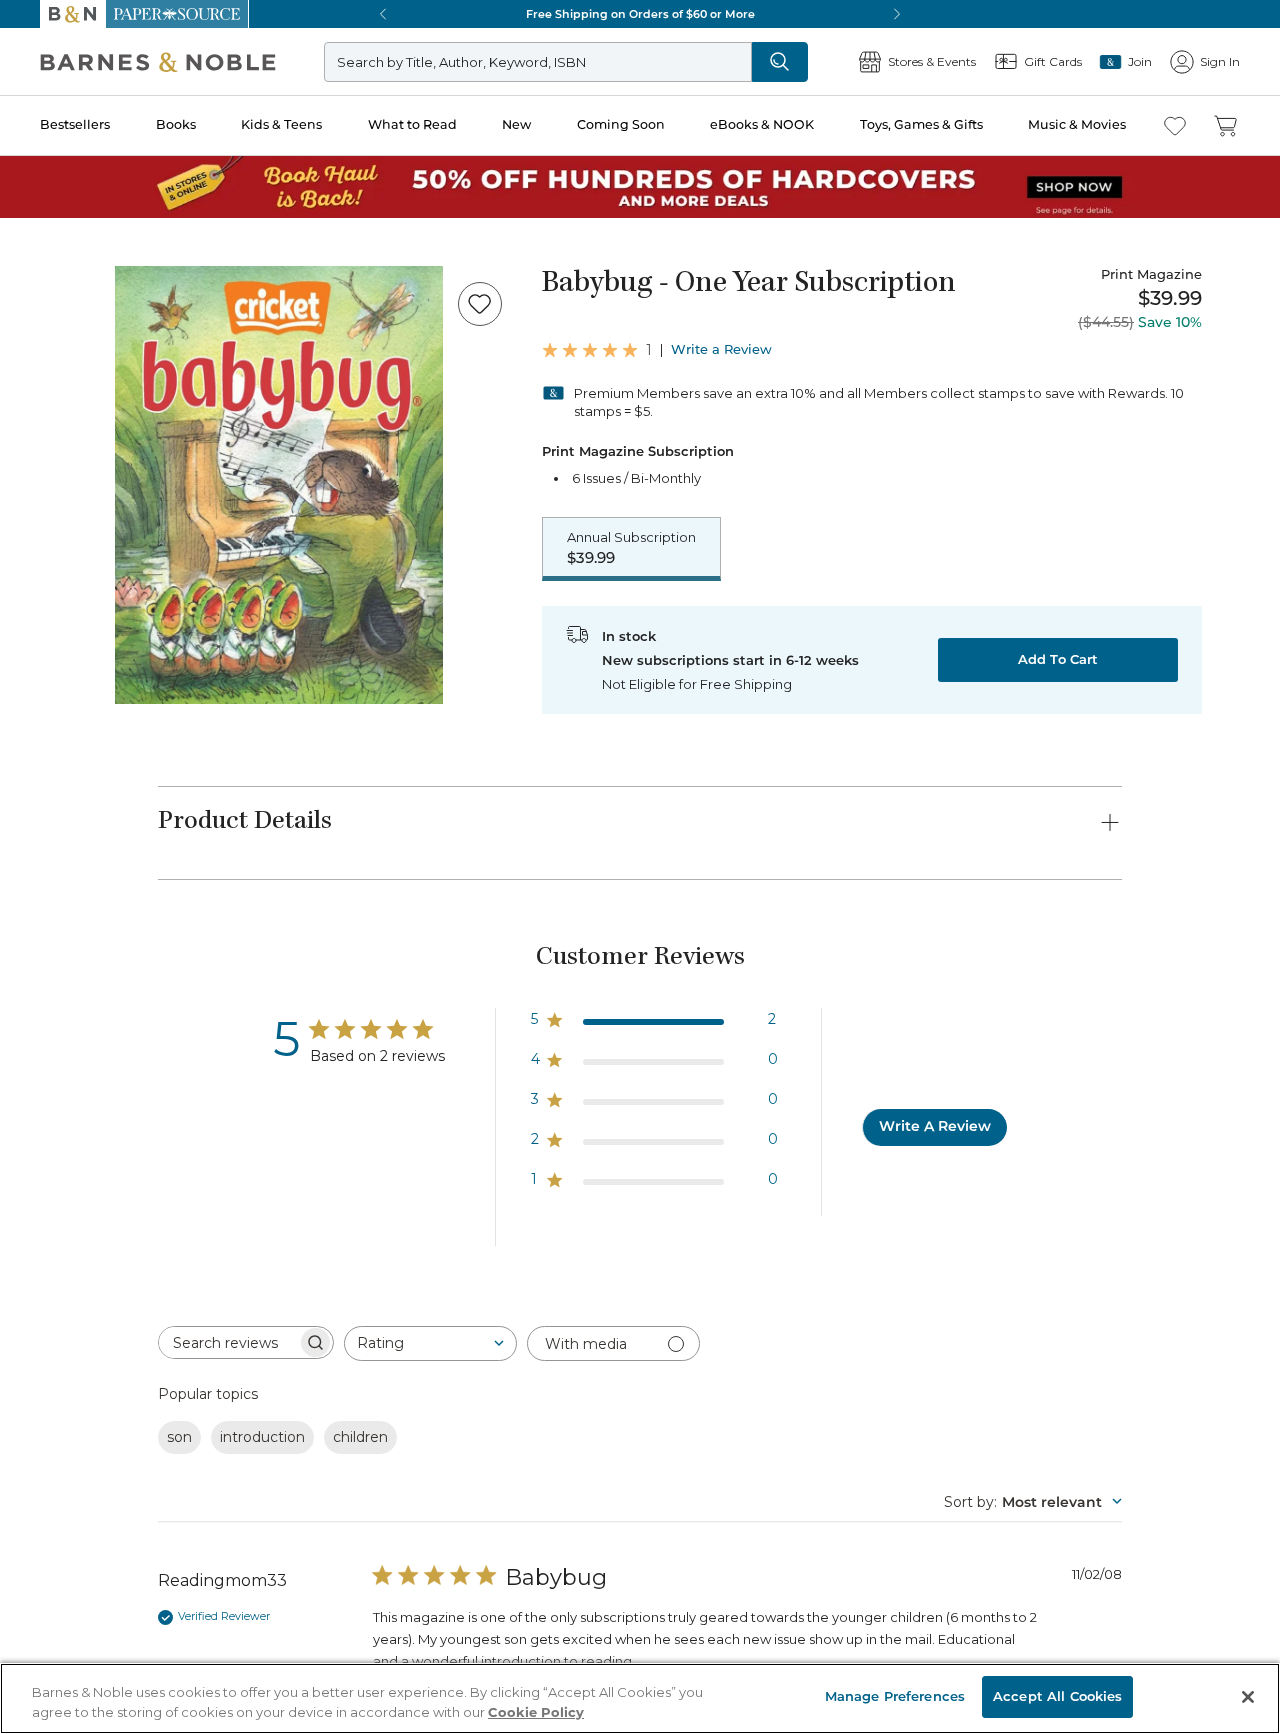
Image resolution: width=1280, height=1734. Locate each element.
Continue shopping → (78, 249)
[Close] (28, 138)
